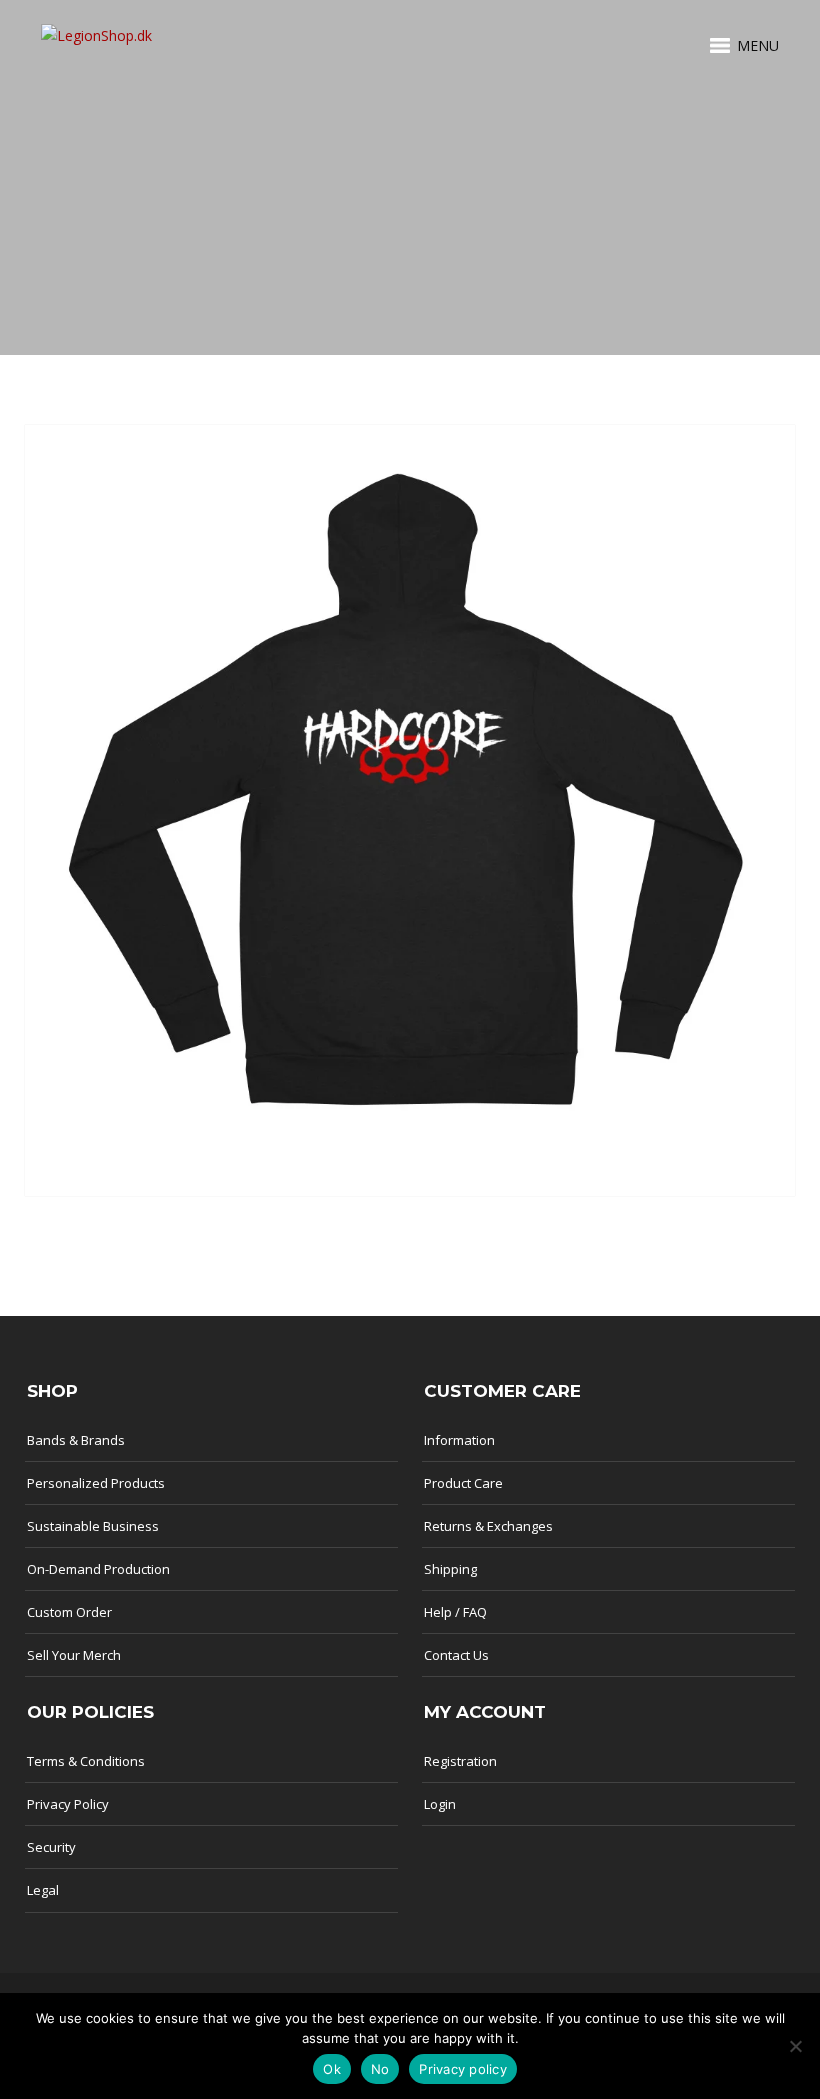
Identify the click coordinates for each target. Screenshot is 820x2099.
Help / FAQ (455, 1612)
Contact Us (456, 1655)
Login (440, 1804)
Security (51, 1847)
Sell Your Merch (74, 1655)
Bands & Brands (76, 1440)
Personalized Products (96, 1483)
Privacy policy (463, 2069)
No (380, 2069)
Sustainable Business (93, 1526)
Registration (460, 1761)
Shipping (450, 1569)
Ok (332, 2069)
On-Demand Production (98, 1569)
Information (459, 1440)
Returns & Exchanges (488, 1526)
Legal (43, 1890)
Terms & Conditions (86, 1761)
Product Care (463, 1483)
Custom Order (69, 1612)
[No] (795, 2046)
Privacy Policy (68, 1804)
